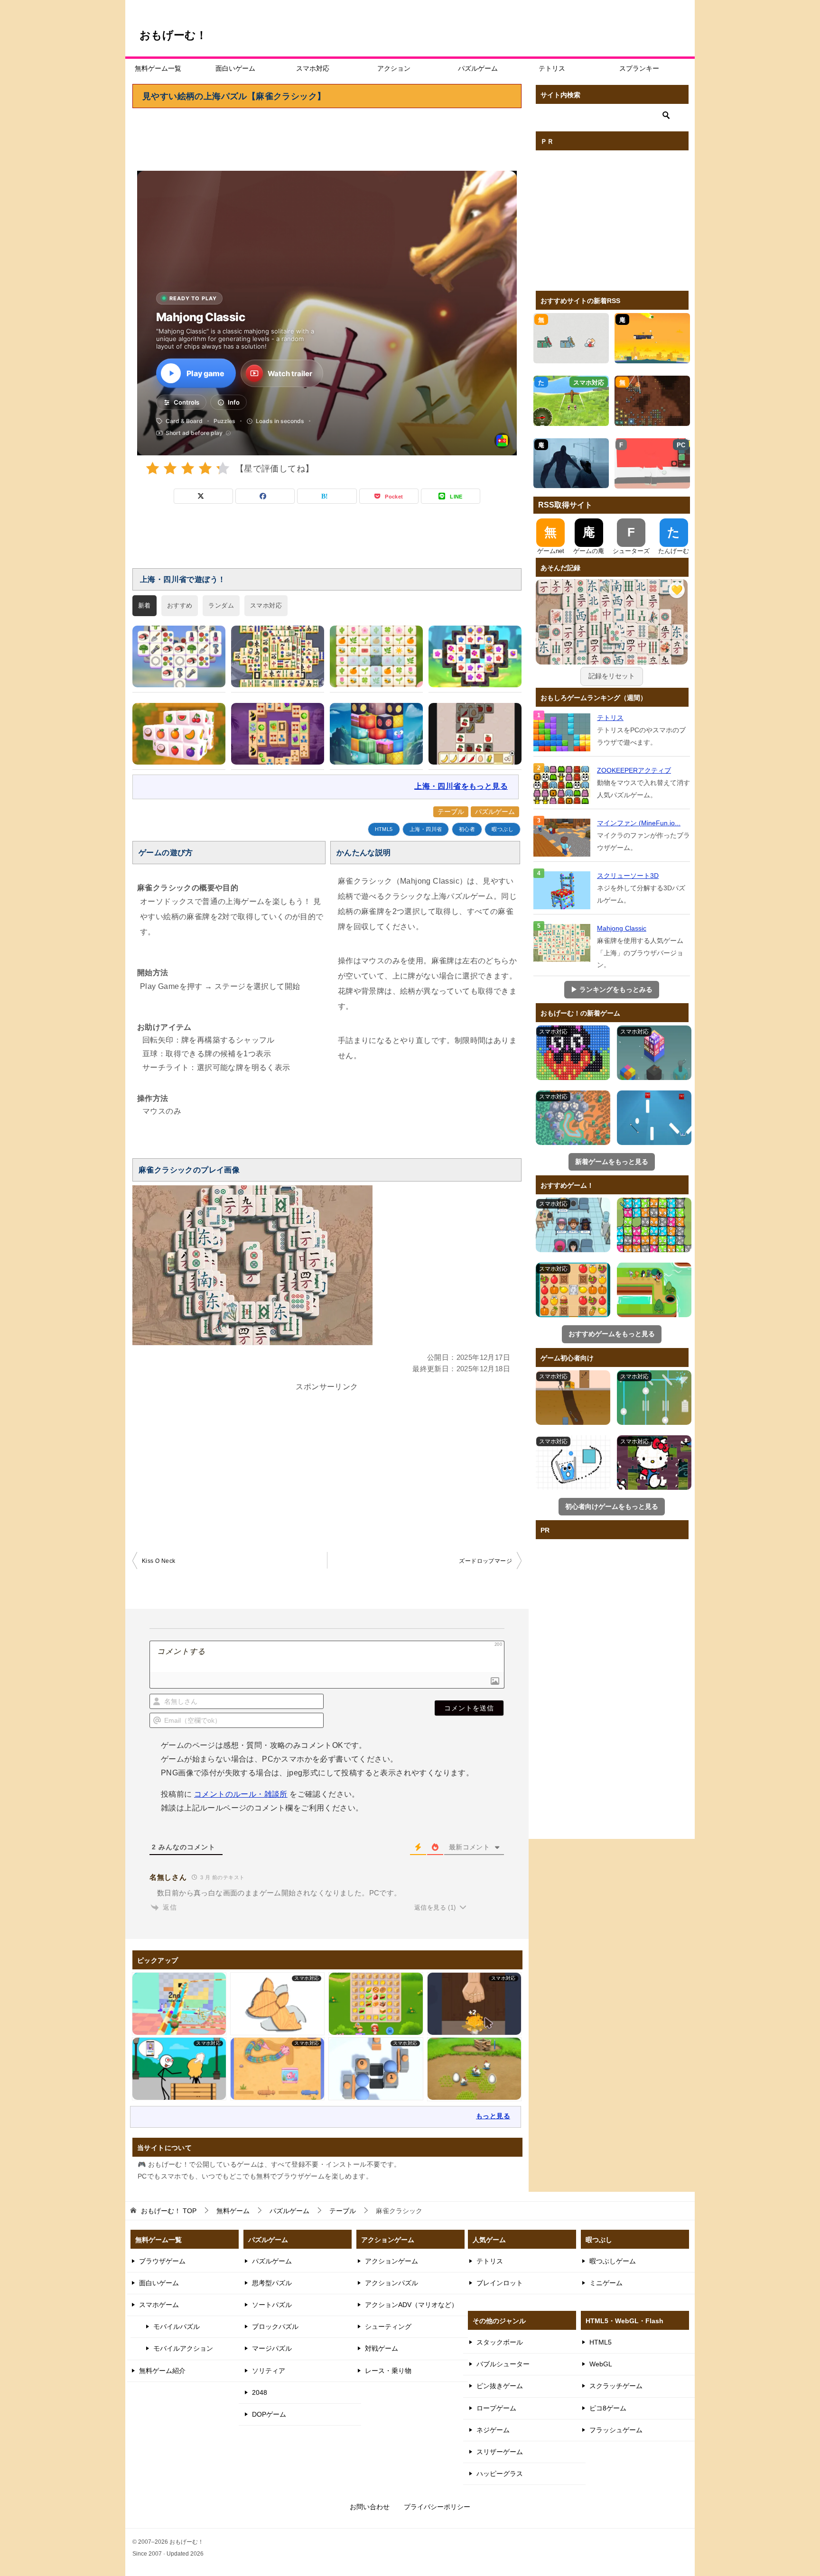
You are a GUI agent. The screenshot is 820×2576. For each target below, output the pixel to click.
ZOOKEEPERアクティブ (634, 770)
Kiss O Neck (158, 1561)
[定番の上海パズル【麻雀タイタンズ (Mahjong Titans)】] (278, 656)
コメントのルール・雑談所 (241, 1794)
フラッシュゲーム (616, 2430)
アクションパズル (391, 2283)
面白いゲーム (235, 68)
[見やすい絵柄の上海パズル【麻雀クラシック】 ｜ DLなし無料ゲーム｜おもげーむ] (612, 636)
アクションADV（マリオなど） (411, 2305)
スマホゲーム (159, 2305)
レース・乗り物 (388, 2371)
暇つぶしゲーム (613, 2261)
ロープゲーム (496, 2408)
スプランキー (639, 68)
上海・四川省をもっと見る (461, 786)
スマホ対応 (313, 68)
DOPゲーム (269, 2414)
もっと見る (493, 2116)
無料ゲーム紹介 (162, 2371)
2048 (260, 2392)
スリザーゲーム (500, 2452)
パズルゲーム (478, 68)
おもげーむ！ (173, 35)
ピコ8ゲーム (608, 2408)
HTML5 (384, 829)
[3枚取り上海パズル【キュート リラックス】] (475, 734)
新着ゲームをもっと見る (612, 1162)
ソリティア (269, 2371)
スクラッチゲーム (616, 2386)
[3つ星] (188, 468)
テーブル (451, 812)
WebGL (601, 2364)
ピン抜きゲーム (500, 2386)
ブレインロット (500, 2283)
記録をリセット (612, 676)
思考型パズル (272, 2283)
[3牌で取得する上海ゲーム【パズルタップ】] (475, 656)
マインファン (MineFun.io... (639, 823)
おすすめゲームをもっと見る (612, 1334)
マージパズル (272, 2348)
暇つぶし (503, 829)
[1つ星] (153, 468)
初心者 (467, 829)
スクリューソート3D (628, 876)
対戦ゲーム (382, 2348)
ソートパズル (272, 2305)
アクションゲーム (391, 2261)
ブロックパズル (275, 2327)
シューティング (388, 2327)
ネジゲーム (493, 2430)
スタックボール (500, 2342)
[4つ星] (205, 468)
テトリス (552, 68)
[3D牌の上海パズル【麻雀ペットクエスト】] (376, 734)
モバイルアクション (183, 2348)
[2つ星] (170, 468)
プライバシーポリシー (437, 2507)
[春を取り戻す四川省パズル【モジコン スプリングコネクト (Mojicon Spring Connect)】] (376, 656)
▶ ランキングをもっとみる (612, 989)
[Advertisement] (327, 135)
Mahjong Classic (622, 928)
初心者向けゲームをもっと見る (612, 1506)
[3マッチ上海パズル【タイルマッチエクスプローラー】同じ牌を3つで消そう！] (179, 656)
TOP (169, 2211)
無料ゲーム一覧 (158, 68)
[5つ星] (223, 468)
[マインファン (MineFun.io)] (563, 838)
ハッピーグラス (500, 2474)
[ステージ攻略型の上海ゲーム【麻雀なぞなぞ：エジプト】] (278, 734)
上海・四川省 (426, 829)
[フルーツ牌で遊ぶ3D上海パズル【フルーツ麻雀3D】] (179, 734)
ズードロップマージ (485, 1561)
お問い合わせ (370, 2507)
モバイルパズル (177, 2327)
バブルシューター (503, 2364)
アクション (394, 68)
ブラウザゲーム (162, 2261)
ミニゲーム (606, 2283)
